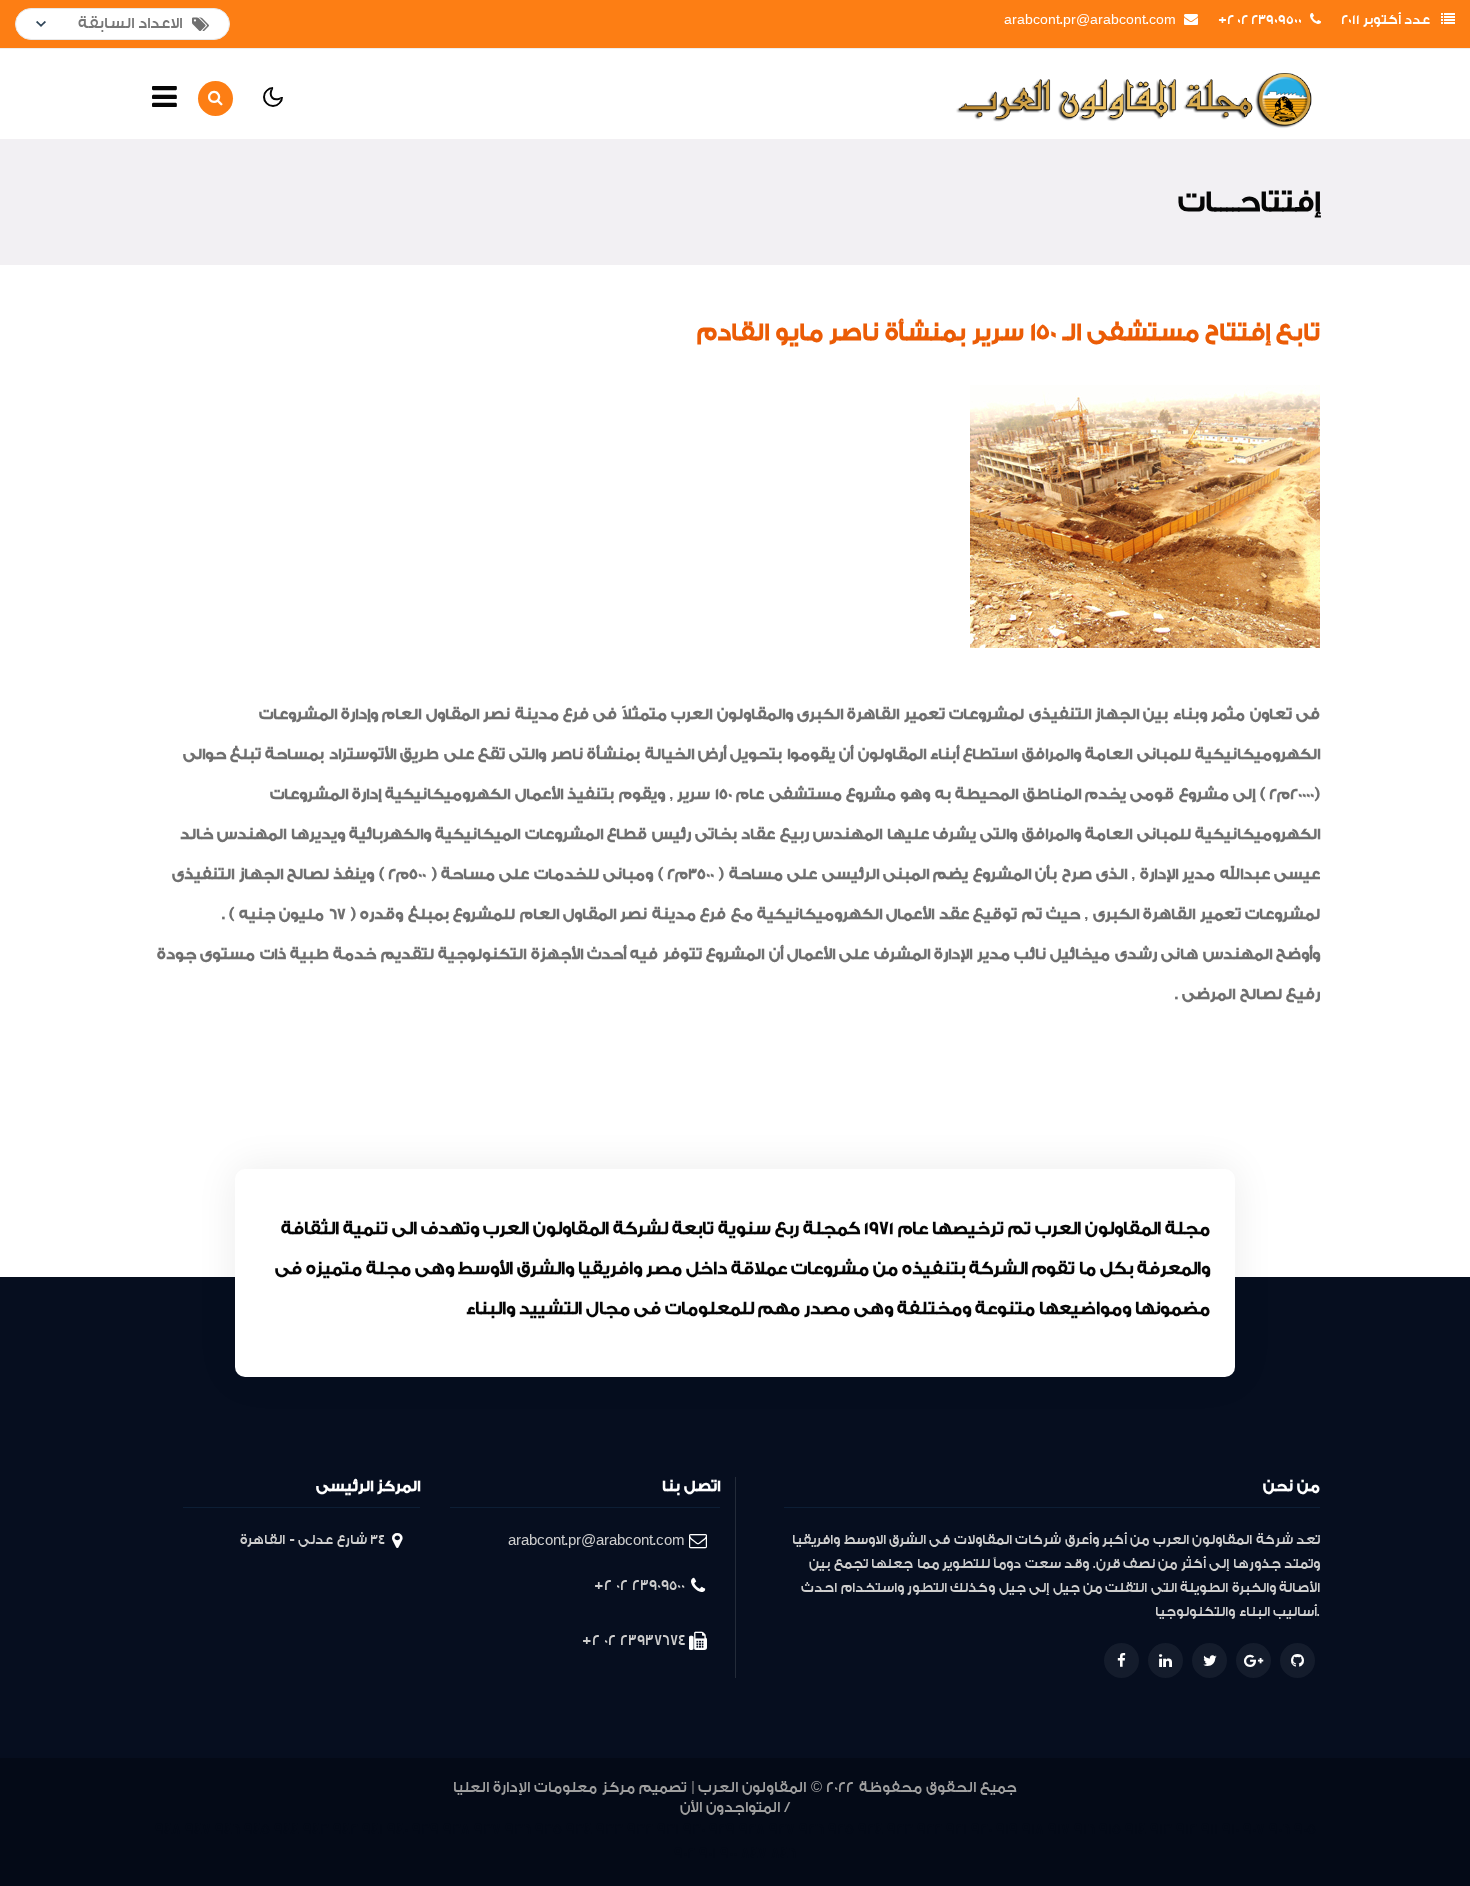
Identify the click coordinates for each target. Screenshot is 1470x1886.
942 (345, 1829)
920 (981, 1829)
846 (783, 1853)
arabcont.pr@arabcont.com (1090, 20)
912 (1186, 1829)
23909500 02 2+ (1260, 20)
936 (518, 1829)
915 (1110, 1829)
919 (1007, 1829)
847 (754, 1853)
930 (694, 1829)
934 (579, 1829)
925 (841, 1829)
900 (728, 1853)
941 (372, 1829)
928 (752, 1829)
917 (1059, 1829)
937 (487, 1829)
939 (425, 1829)
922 (929, 1829)
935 (548, 1829)
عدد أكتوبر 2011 (1385, 20)
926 (811, 1829)
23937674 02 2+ (633, 1640)
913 (1161, 1829)
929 (722, 1829)
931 (668, 1829)
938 (456, 1829)
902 (684, 1853)
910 (1230, 1829)
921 (956, 1829)
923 (900, 1829)
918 (1033, 1829)
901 (707, 1853)
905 (1305, 1829)
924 (870, 1829)
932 (640, 1829)
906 (1279, 1829)
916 (1084, 1829)
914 (1135, 1829)
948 (168, 1829)
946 (227, 1829)
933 (609, 1829)
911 (1209, 1829)
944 (286, 1829)
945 (257, 1829)
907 (1254, 1829)
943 (316, 1829)
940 (397, 1829)
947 (198, 1829)
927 (782, 1829)
